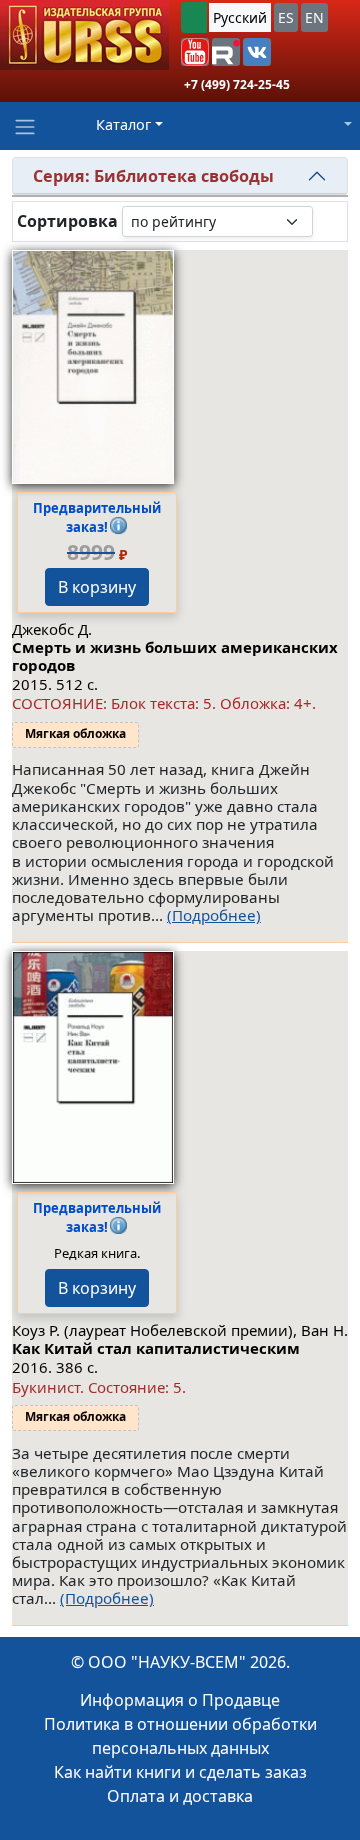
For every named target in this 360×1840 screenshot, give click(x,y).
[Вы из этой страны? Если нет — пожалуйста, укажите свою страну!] (194, 17)
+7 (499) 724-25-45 (237, 84)
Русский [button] (240, 17)
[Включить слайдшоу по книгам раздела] (329, 221)
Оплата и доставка (180, 1796)
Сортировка (67, 221)
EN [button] (314, 17)
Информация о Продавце (180, 1700)
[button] (195, 52)
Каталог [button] (123, 124)
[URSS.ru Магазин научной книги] (84, 35)
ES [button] (286, 17)
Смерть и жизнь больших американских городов (175, 656)
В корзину (97, 587)
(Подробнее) (214, 915)
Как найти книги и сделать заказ (180, 1772)
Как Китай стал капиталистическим (156, 1348)
